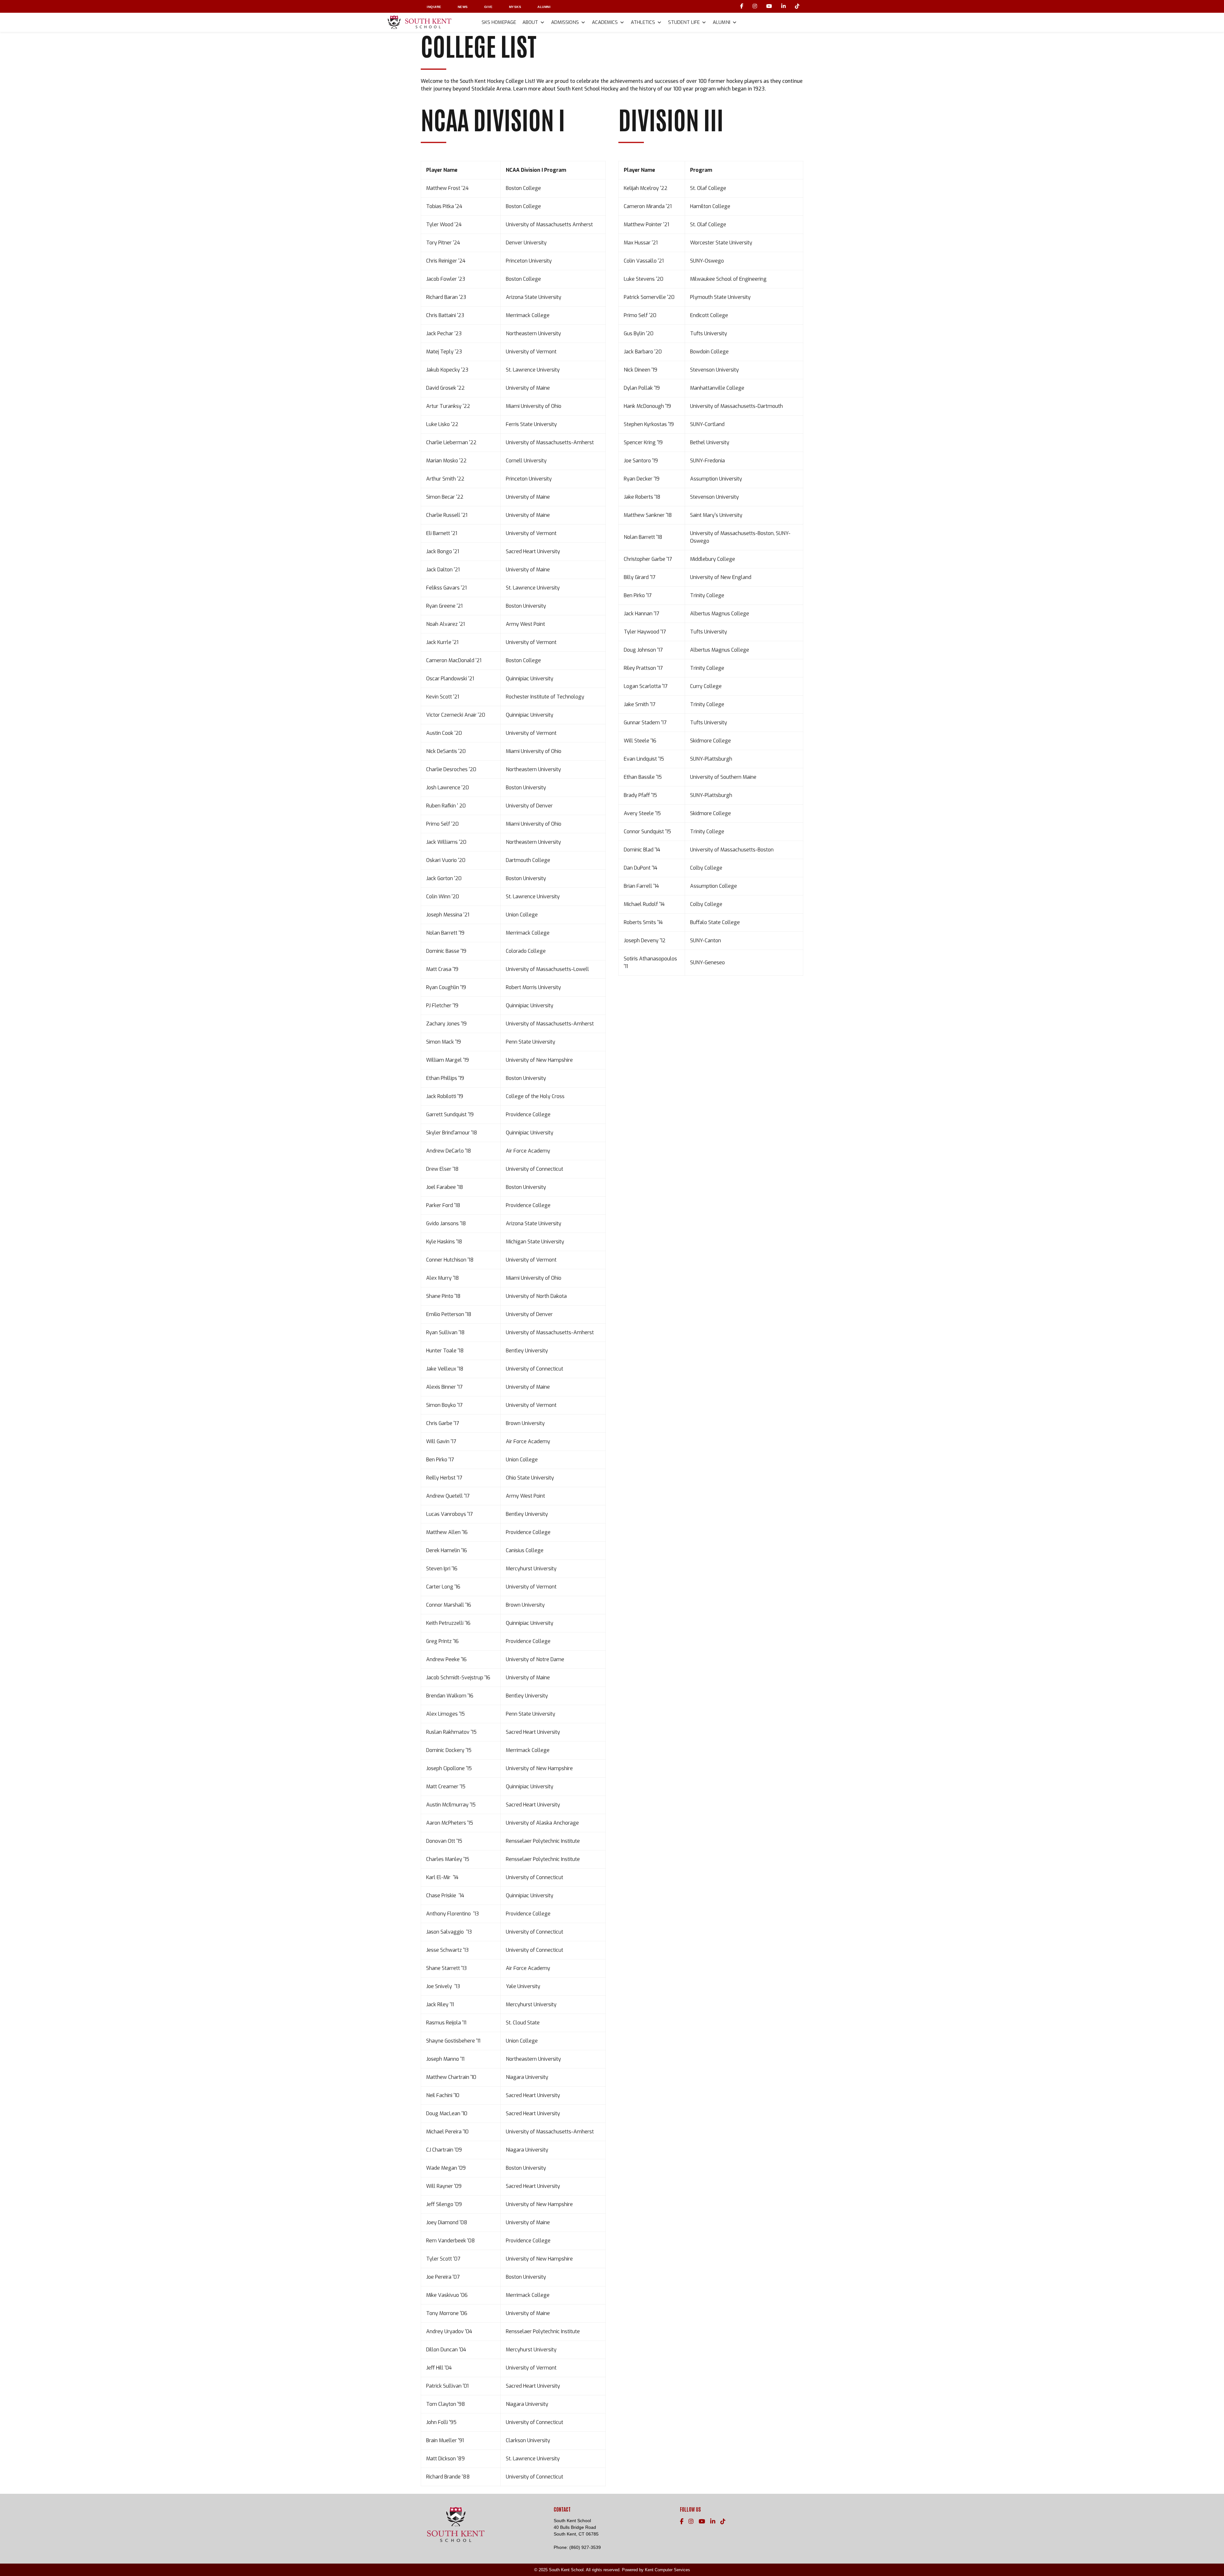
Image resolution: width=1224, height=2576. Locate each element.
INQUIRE (434, 7)
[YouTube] (770, 6)
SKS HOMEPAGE (499, 22)
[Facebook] (743, 6)
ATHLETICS (643, 22)
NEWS (463, 7)
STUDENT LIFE (684, 22)
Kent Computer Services (667, 2570)
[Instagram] (756, 6)
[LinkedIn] (784, 6)
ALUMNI (544, 7)
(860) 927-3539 (585, 2547)
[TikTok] (797, 6)
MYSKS (515, 7)
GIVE (488, 7)
